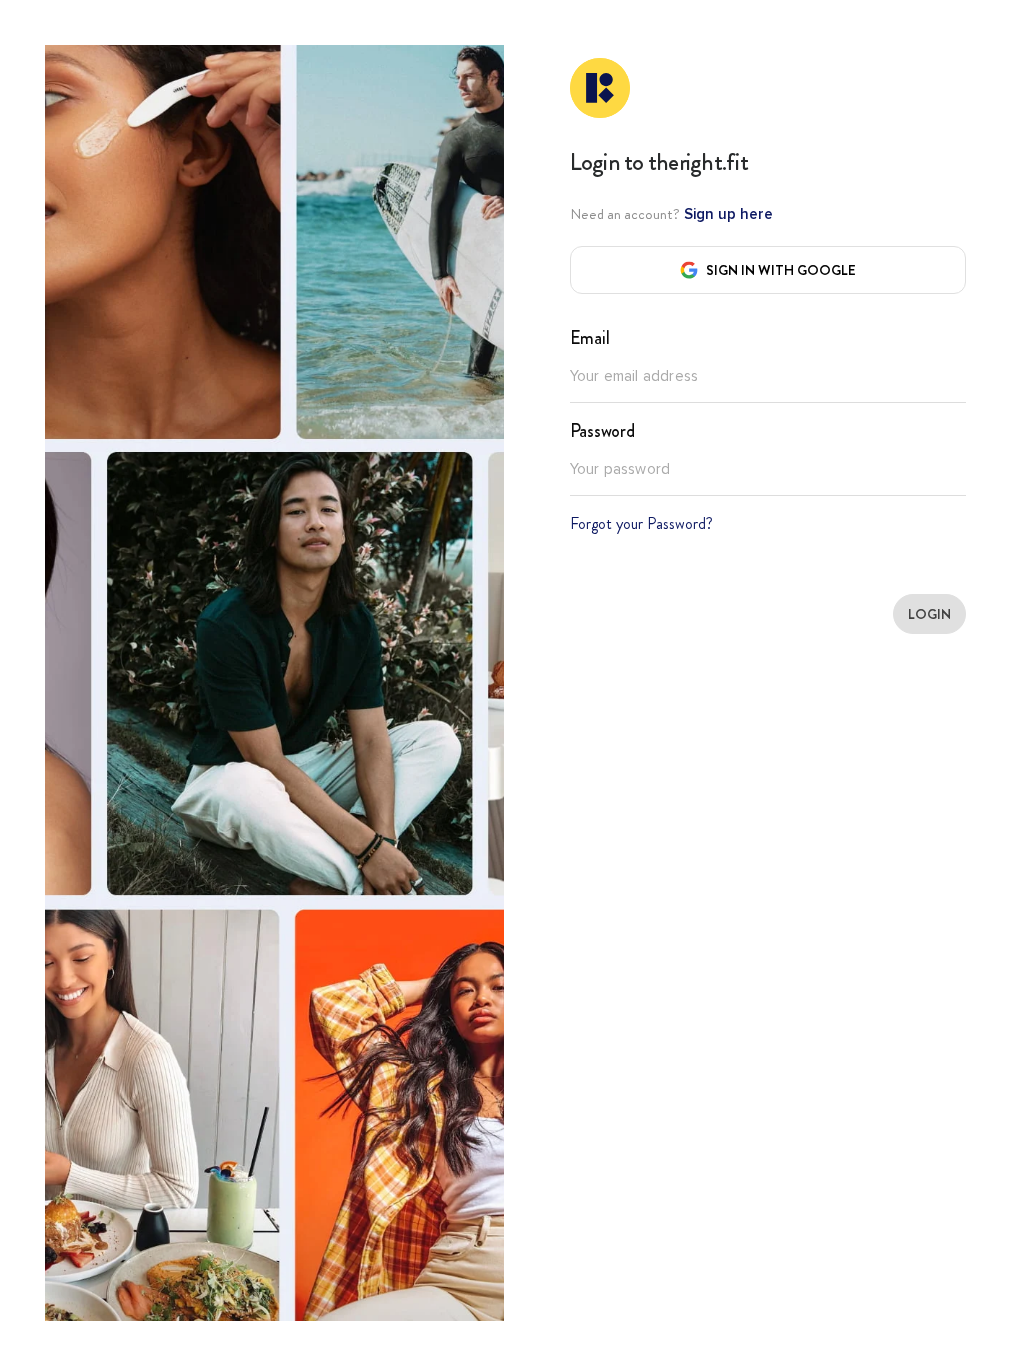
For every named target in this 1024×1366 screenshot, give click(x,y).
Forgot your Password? (641, 523)
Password (602, 431)
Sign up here (726, 214)
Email (590, 338)
